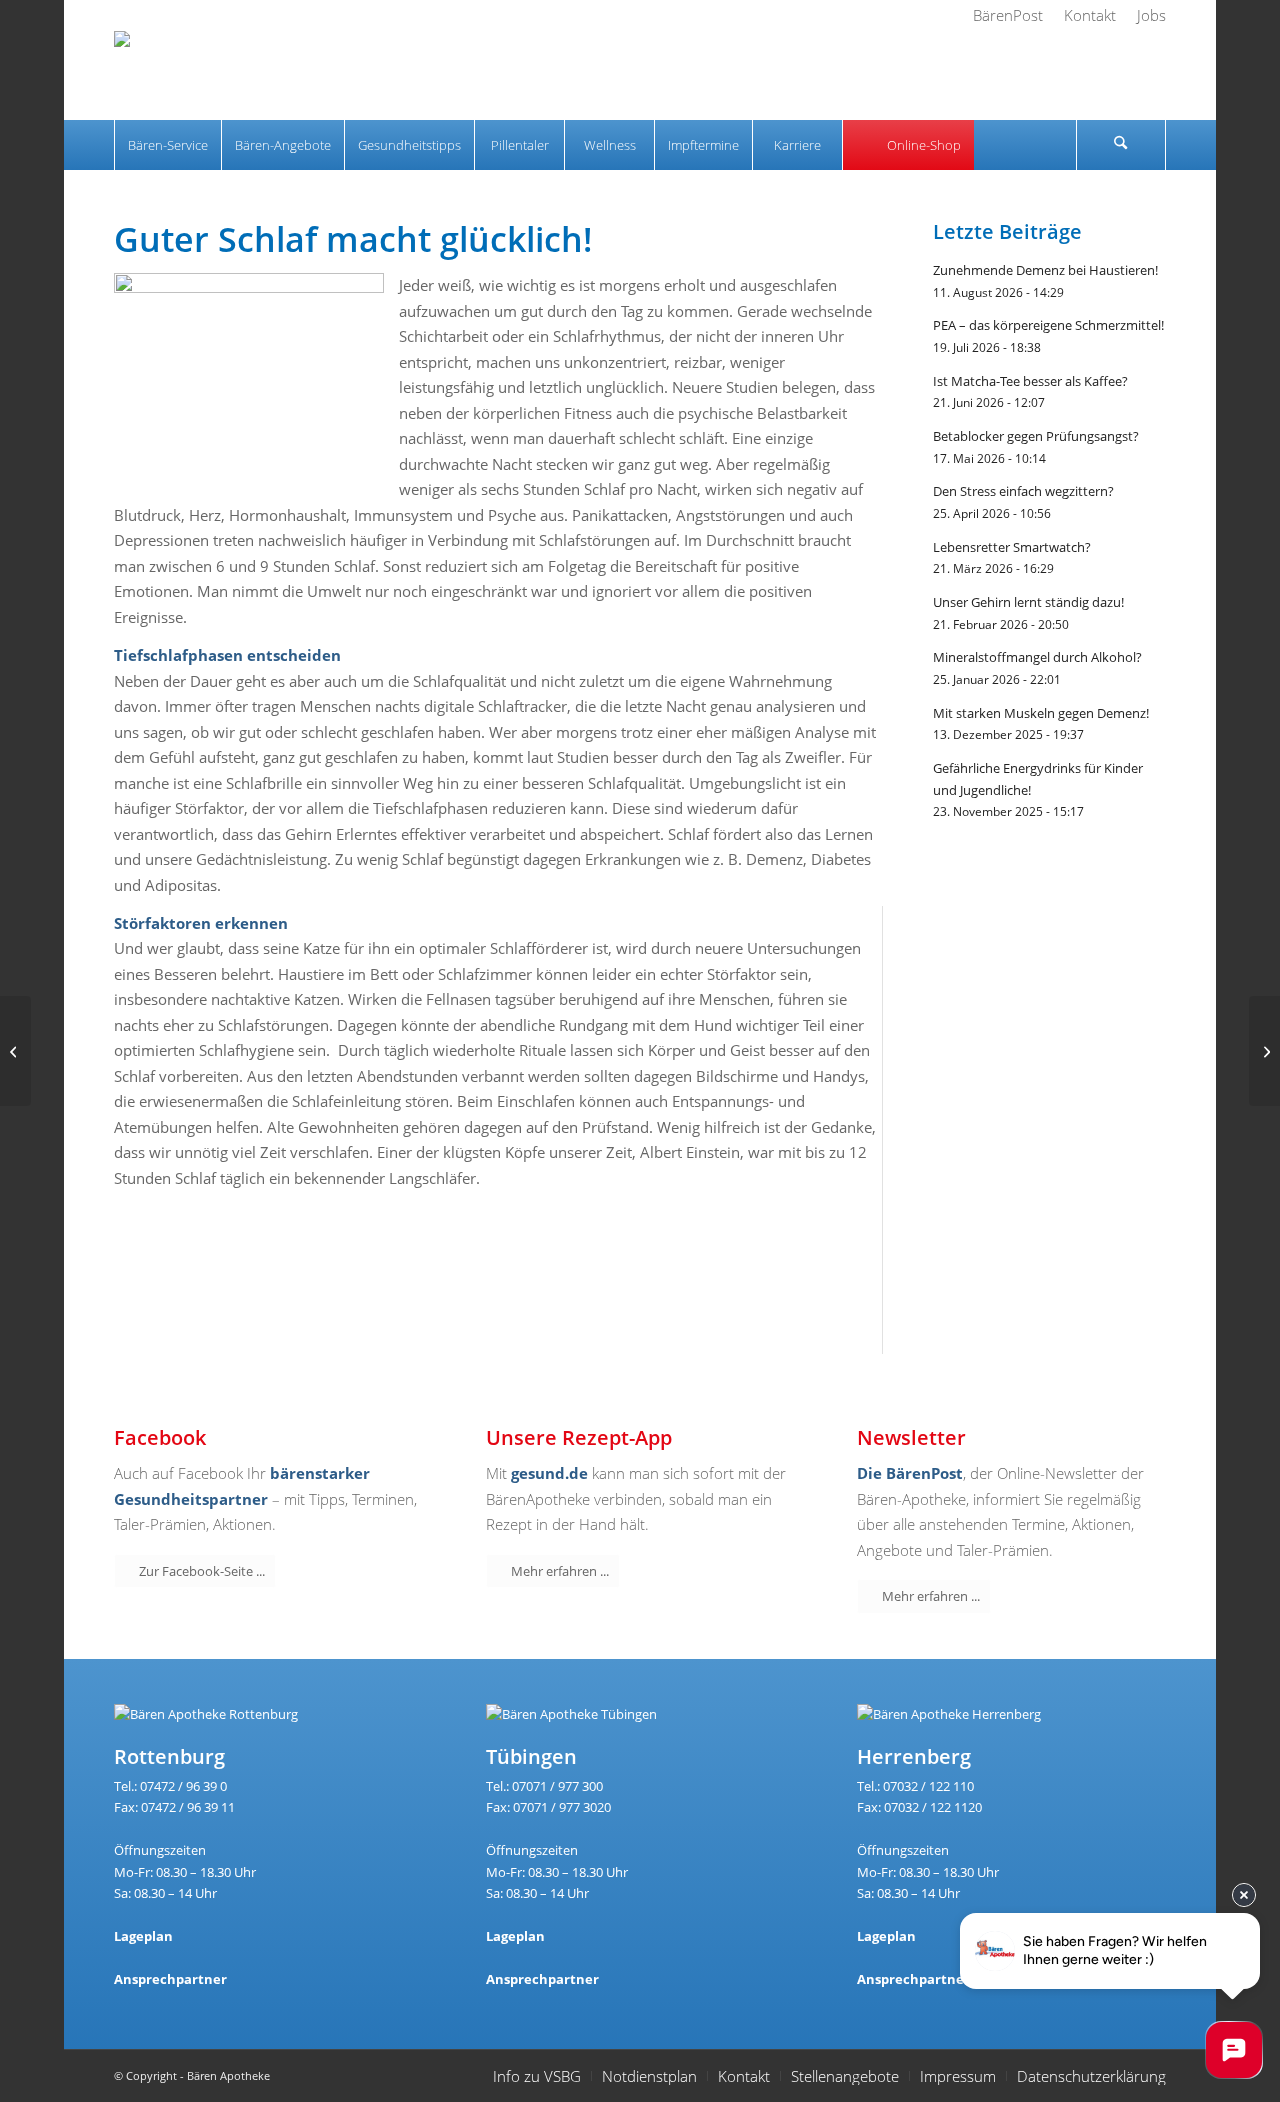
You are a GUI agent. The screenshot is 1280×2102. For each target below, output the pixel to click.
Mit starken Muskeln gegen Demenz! (1041, 713)
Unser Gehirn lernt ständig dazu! (1028, 602)
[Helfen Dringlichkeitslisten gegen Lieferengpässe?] (15, 1051)
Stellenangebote (845, 2076)
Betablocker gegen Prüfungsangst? (1036, 436)
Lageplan (143, 1936)
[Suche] (1121, 145)
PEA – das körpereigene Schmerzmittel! (1048, 325)
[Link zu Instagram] (1116, 75)
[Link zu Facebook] (1081, 75)
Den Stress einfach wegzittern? (1023, 491)
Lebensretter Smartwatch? (1012, 547)
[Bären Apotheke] (175, 75)
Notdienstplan (649, 2076)
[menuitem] (1008, 15)
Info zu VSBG (537, 2076)
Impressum (958, 2076)
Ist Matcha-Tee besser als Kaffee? (1030, 381)
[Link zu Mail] (1151, 75)
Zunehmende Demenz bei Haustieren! (1045, 270)
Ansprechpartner (170, 1979)
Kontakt (744, 2076)
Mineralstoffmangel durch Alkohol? (1037, 657)
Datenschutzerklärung (1091, 2076)
